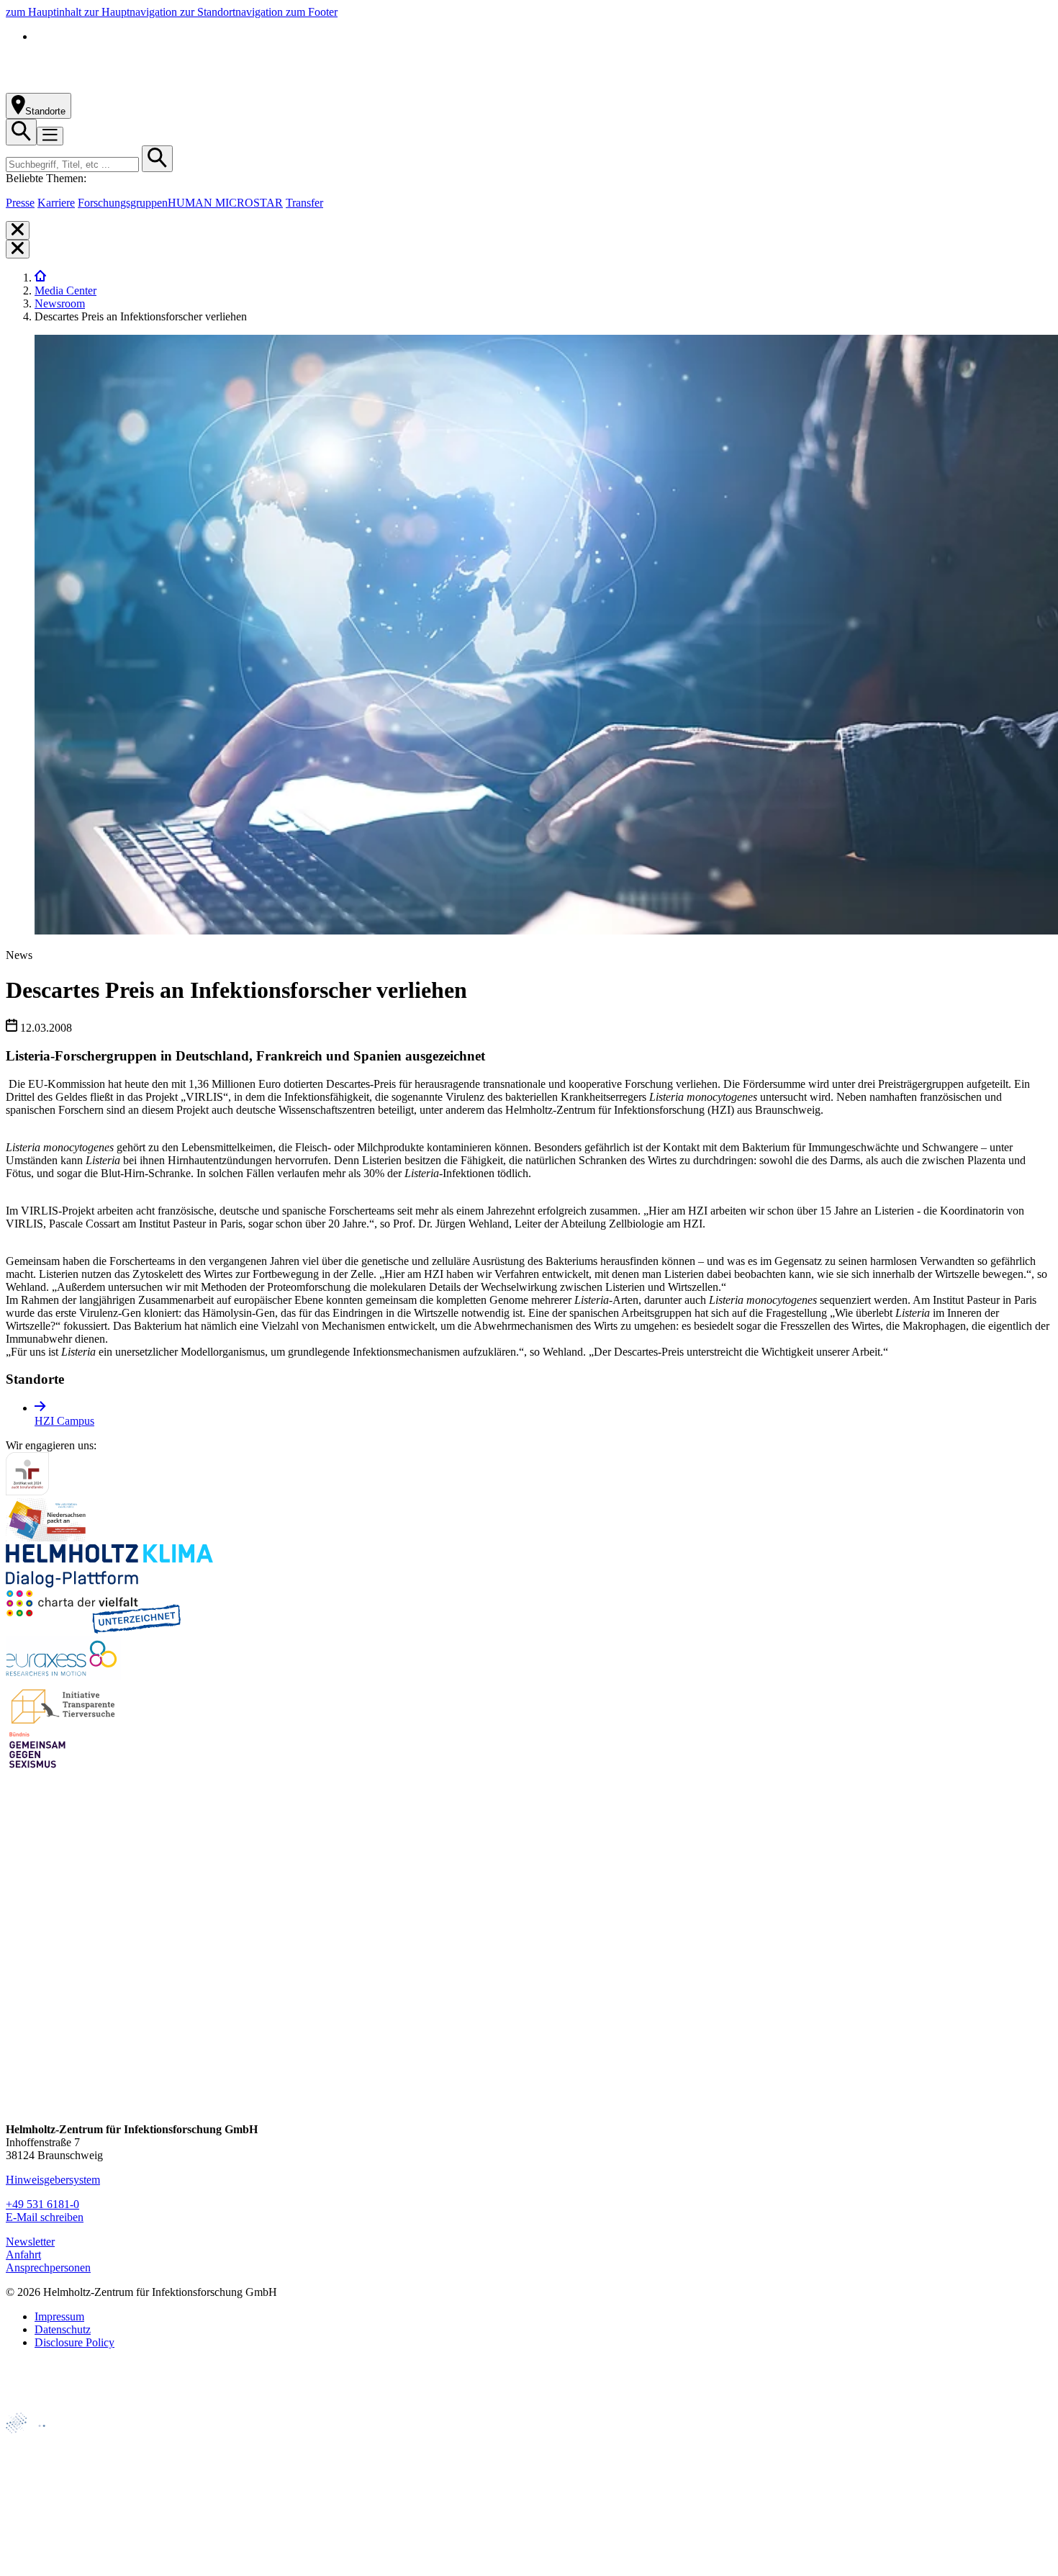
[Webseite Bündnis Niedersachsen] (49, 1537)
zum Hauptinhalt (45, 12)
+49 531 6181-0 (42, 2204)
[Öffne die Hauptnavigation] (50, 136)
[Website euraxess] (63, 1676)
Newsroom (60, 303)
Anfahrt (23, 2255)
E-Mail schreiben (45, 2217)
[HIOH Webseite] (37, 2490)
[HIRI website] (33, 2539)
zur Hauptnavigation (132, 12)
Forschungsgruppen (123, 203)
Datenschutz (63, 2329)
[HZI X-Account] (18, 1941)
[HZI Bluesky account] (18, 2105)
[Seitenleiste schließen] (18, 230)
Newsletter (30, 2242)
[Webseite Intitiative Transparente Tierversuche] (64, 1722)
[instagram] (18, 1995)
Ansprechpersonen (48, 2267)
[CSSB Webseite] (37, 2465)
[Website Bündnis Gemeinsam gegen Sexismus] (37, 1768)
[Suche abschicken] (157, 159)
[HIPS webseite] (37, 2514)
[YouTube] (18, 2077)
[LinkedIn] (18, 2023)
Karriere (56, 203)
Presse (20, 203)
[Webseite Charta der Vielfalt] (94, 1630)
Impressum (59, 2316)
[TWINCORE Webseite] (43, 2563)
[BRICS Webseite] (41, 2406)
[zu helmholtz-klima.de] (109, 1584)
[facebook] (18, 1968)
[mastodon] (18, 2050)
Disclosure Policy (74, 2342)
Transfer (304, 203)
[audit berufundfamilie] (27, 1491)
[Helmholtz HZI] (165, 86)
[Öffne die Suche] (21, 132)
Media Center (65, 291)
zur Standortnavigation (233, 12)
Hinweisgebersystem (53, 2180)
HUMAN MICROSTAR (225, 203)
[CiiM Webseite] (44, 2441)
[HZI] (40, 278)
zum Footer (312, 12)
